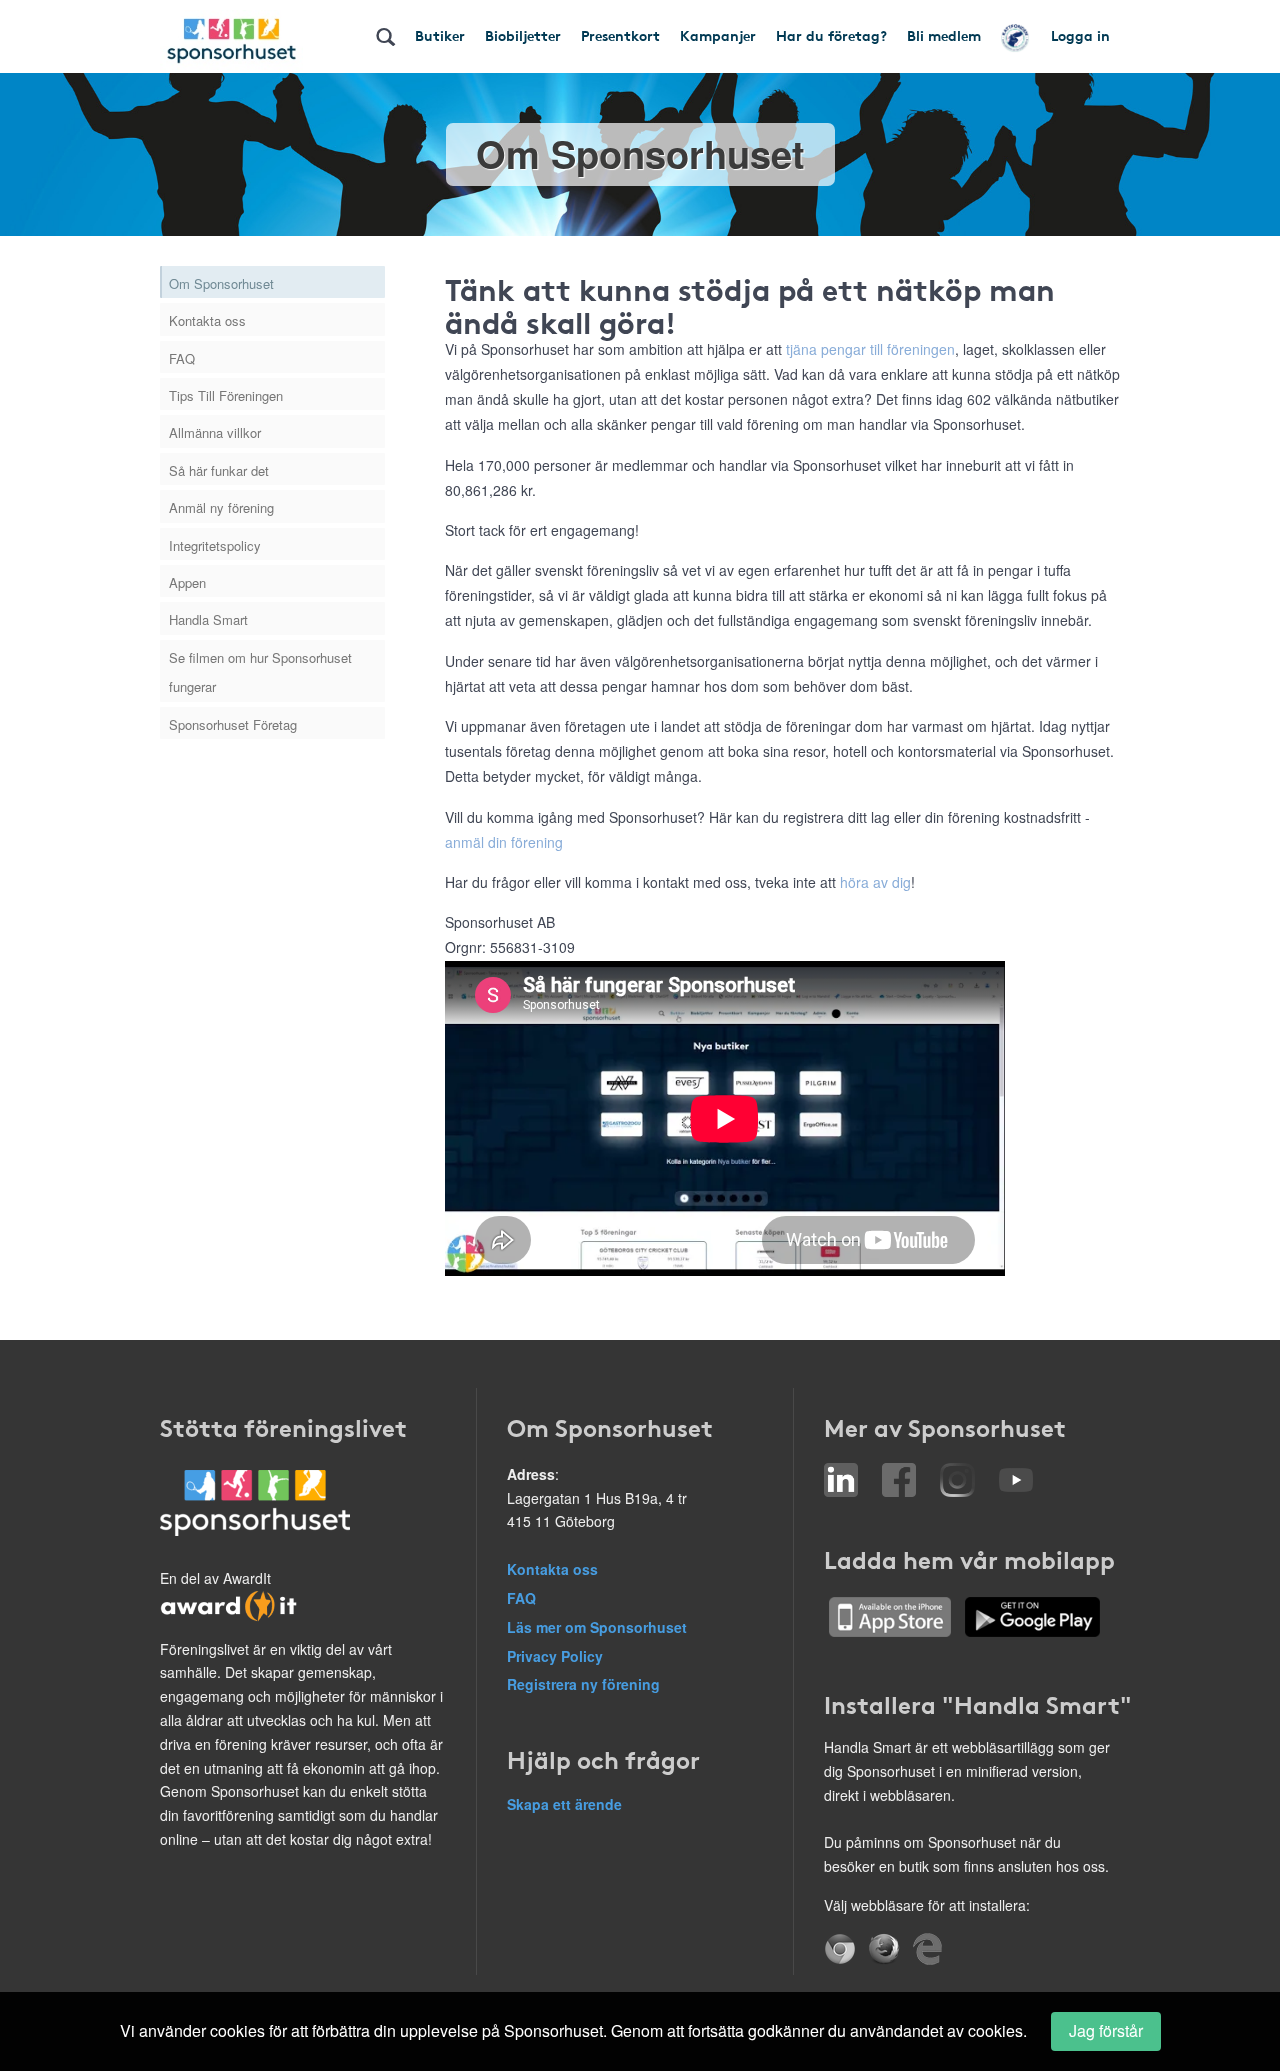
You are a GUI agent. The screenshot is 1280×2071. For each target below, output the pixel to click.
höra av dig (875, 882)
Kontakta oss (207, 320)
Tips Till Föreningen (226, 395)
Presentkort (620, 35)
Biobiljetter (523, 35)
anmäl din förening (504, 842)
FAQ (182, 358)
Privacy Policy (555, 1656)
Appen (187, 582)
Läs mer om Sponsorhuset (597, 1627)
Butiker (440, 35)
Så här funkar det (219, 470)
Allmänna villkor (215, 432)
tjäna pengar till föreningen (870, 349)
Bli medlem (944, 35)
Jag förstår (1106, 2030)
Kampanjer (718, 35)
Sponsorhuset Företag (233, 724)
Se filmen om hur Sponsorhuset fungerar (260, 672)
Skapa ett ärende (564, 1804)
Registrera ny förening (583, 1684)
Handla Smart (208, 619)
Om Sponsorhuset (221, 283)
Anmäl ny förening (221, 507)
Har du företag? (831, 35)
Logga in (1080, 35)
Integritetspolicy (215, 545)
